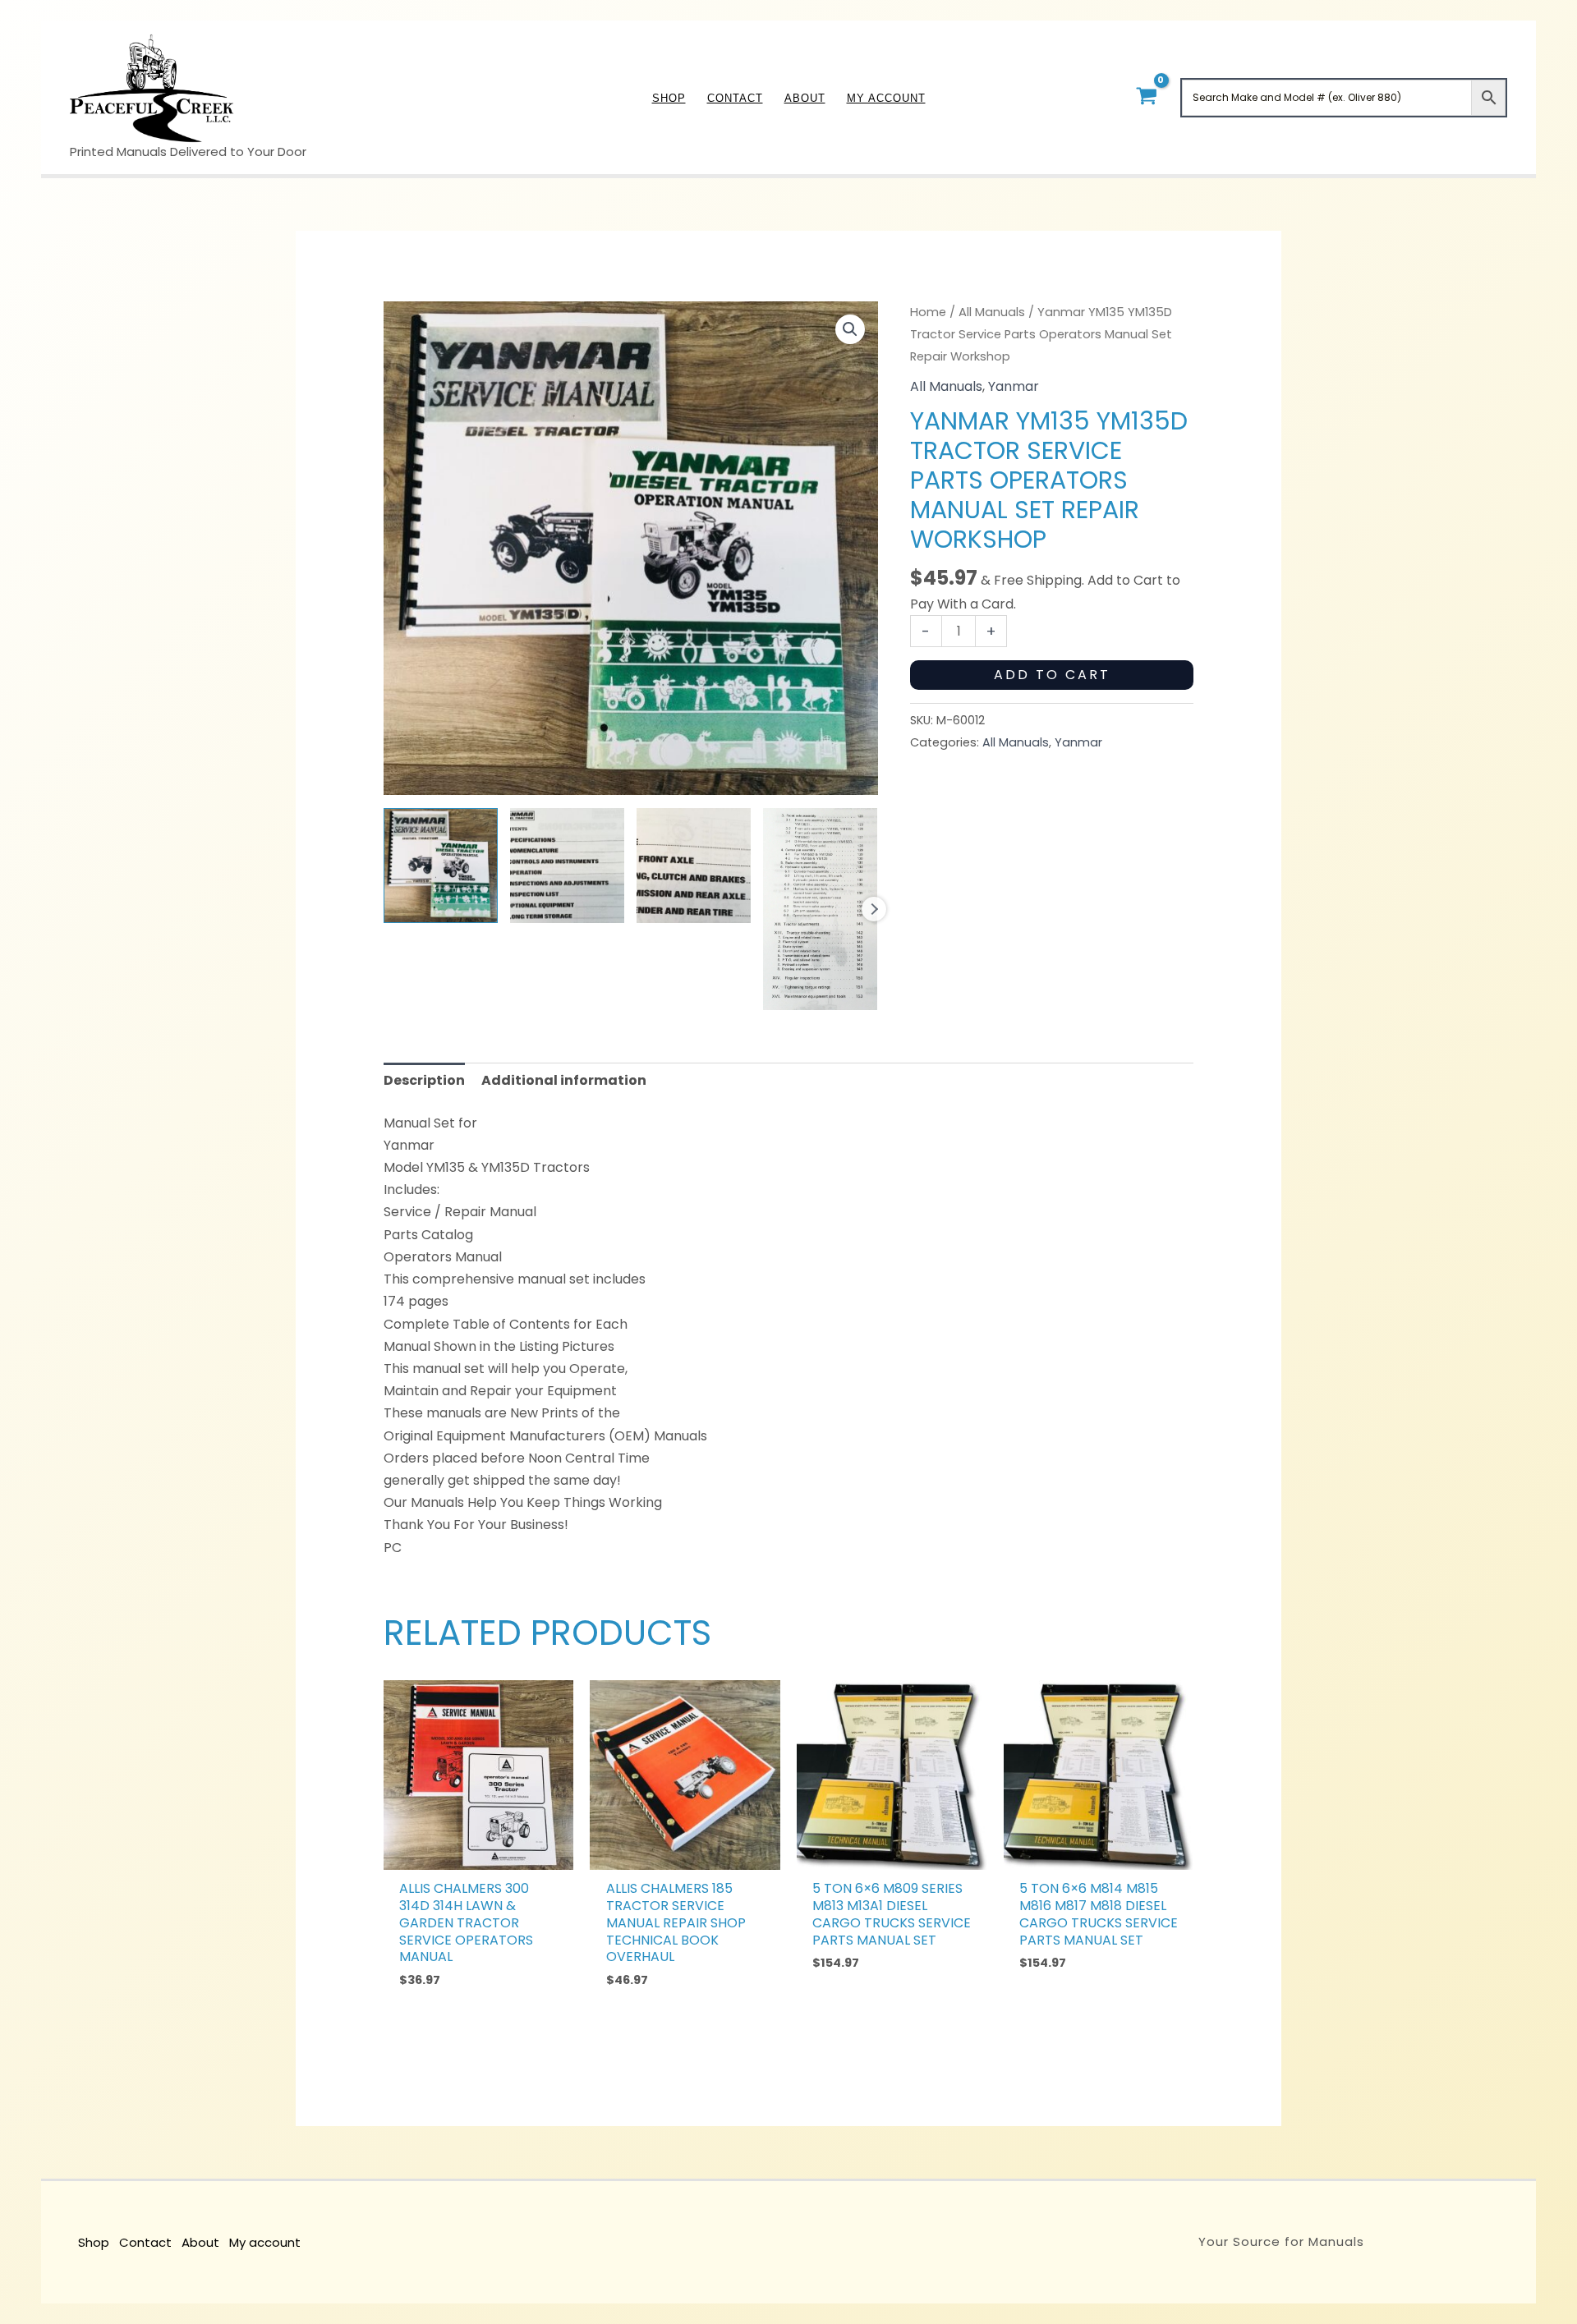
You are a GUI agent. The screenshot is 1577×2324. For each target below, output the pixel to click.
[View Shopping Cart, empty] (1146, 97)
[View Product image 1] (441, 865)
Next (874, 909)
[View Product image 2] (567, 865)
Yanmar (1014, 386)
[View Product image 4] (820, 909)
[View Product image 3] (694, 865)
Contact (145, 2242)
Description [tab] (424, 1080)
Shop (94, 2242)
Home (928, 312)
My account (265, 2242)
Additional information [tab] (564, 1080)
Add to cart (1052, 675)
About (200, 2242)
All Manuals (992, 312)
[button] (850, 329)
